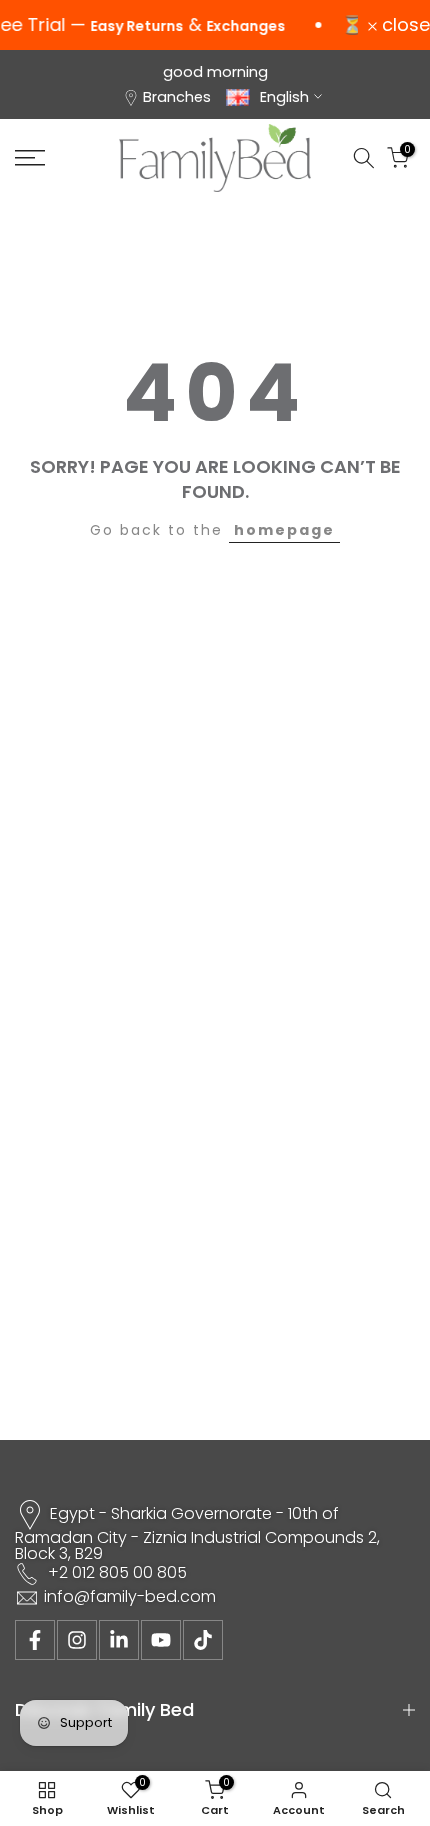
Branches (177, 97)
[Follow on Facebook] (35, 1640)
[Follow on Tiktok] (203, 1640)
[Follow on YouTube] (161, 1640)
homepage (284, 530)
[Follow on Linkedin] (119, 1640)
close (403, 25)
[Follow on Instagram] (77, 1640)
